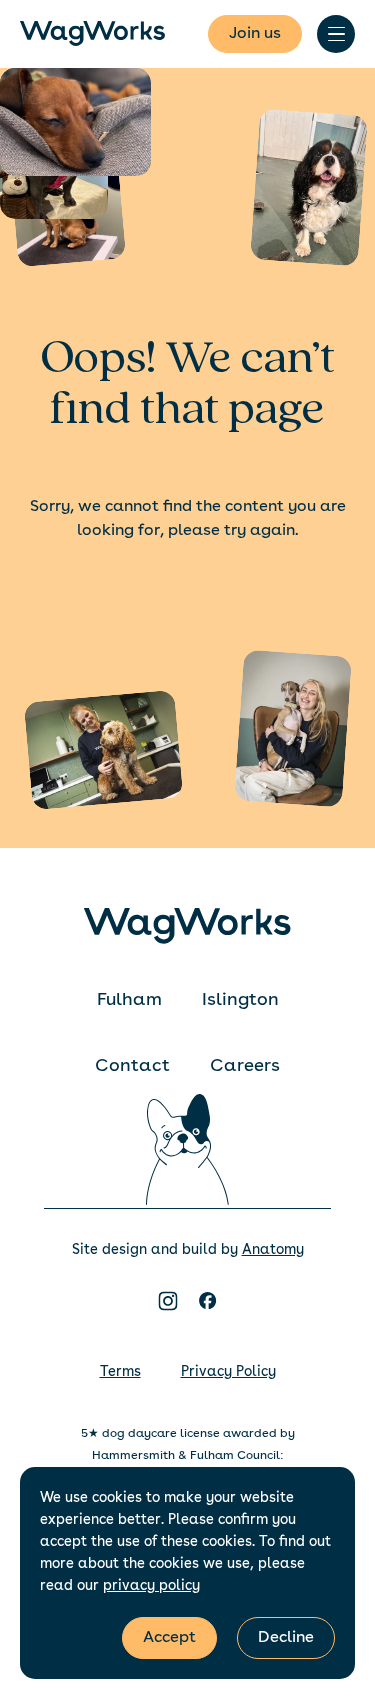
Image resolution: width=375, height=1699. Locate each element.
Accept (169, 1638)
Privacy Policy (228, 1372)
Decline (286, 1638)
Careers (245, 1066)
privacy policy (151, 1586)
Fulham (129, 1000)
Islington (240, 1000)
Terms (120, 1372)
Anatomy (273, 1250)
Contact (132, 1066)
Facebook (208, 1301)
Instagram (168, 1301)
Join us (255, 34)
